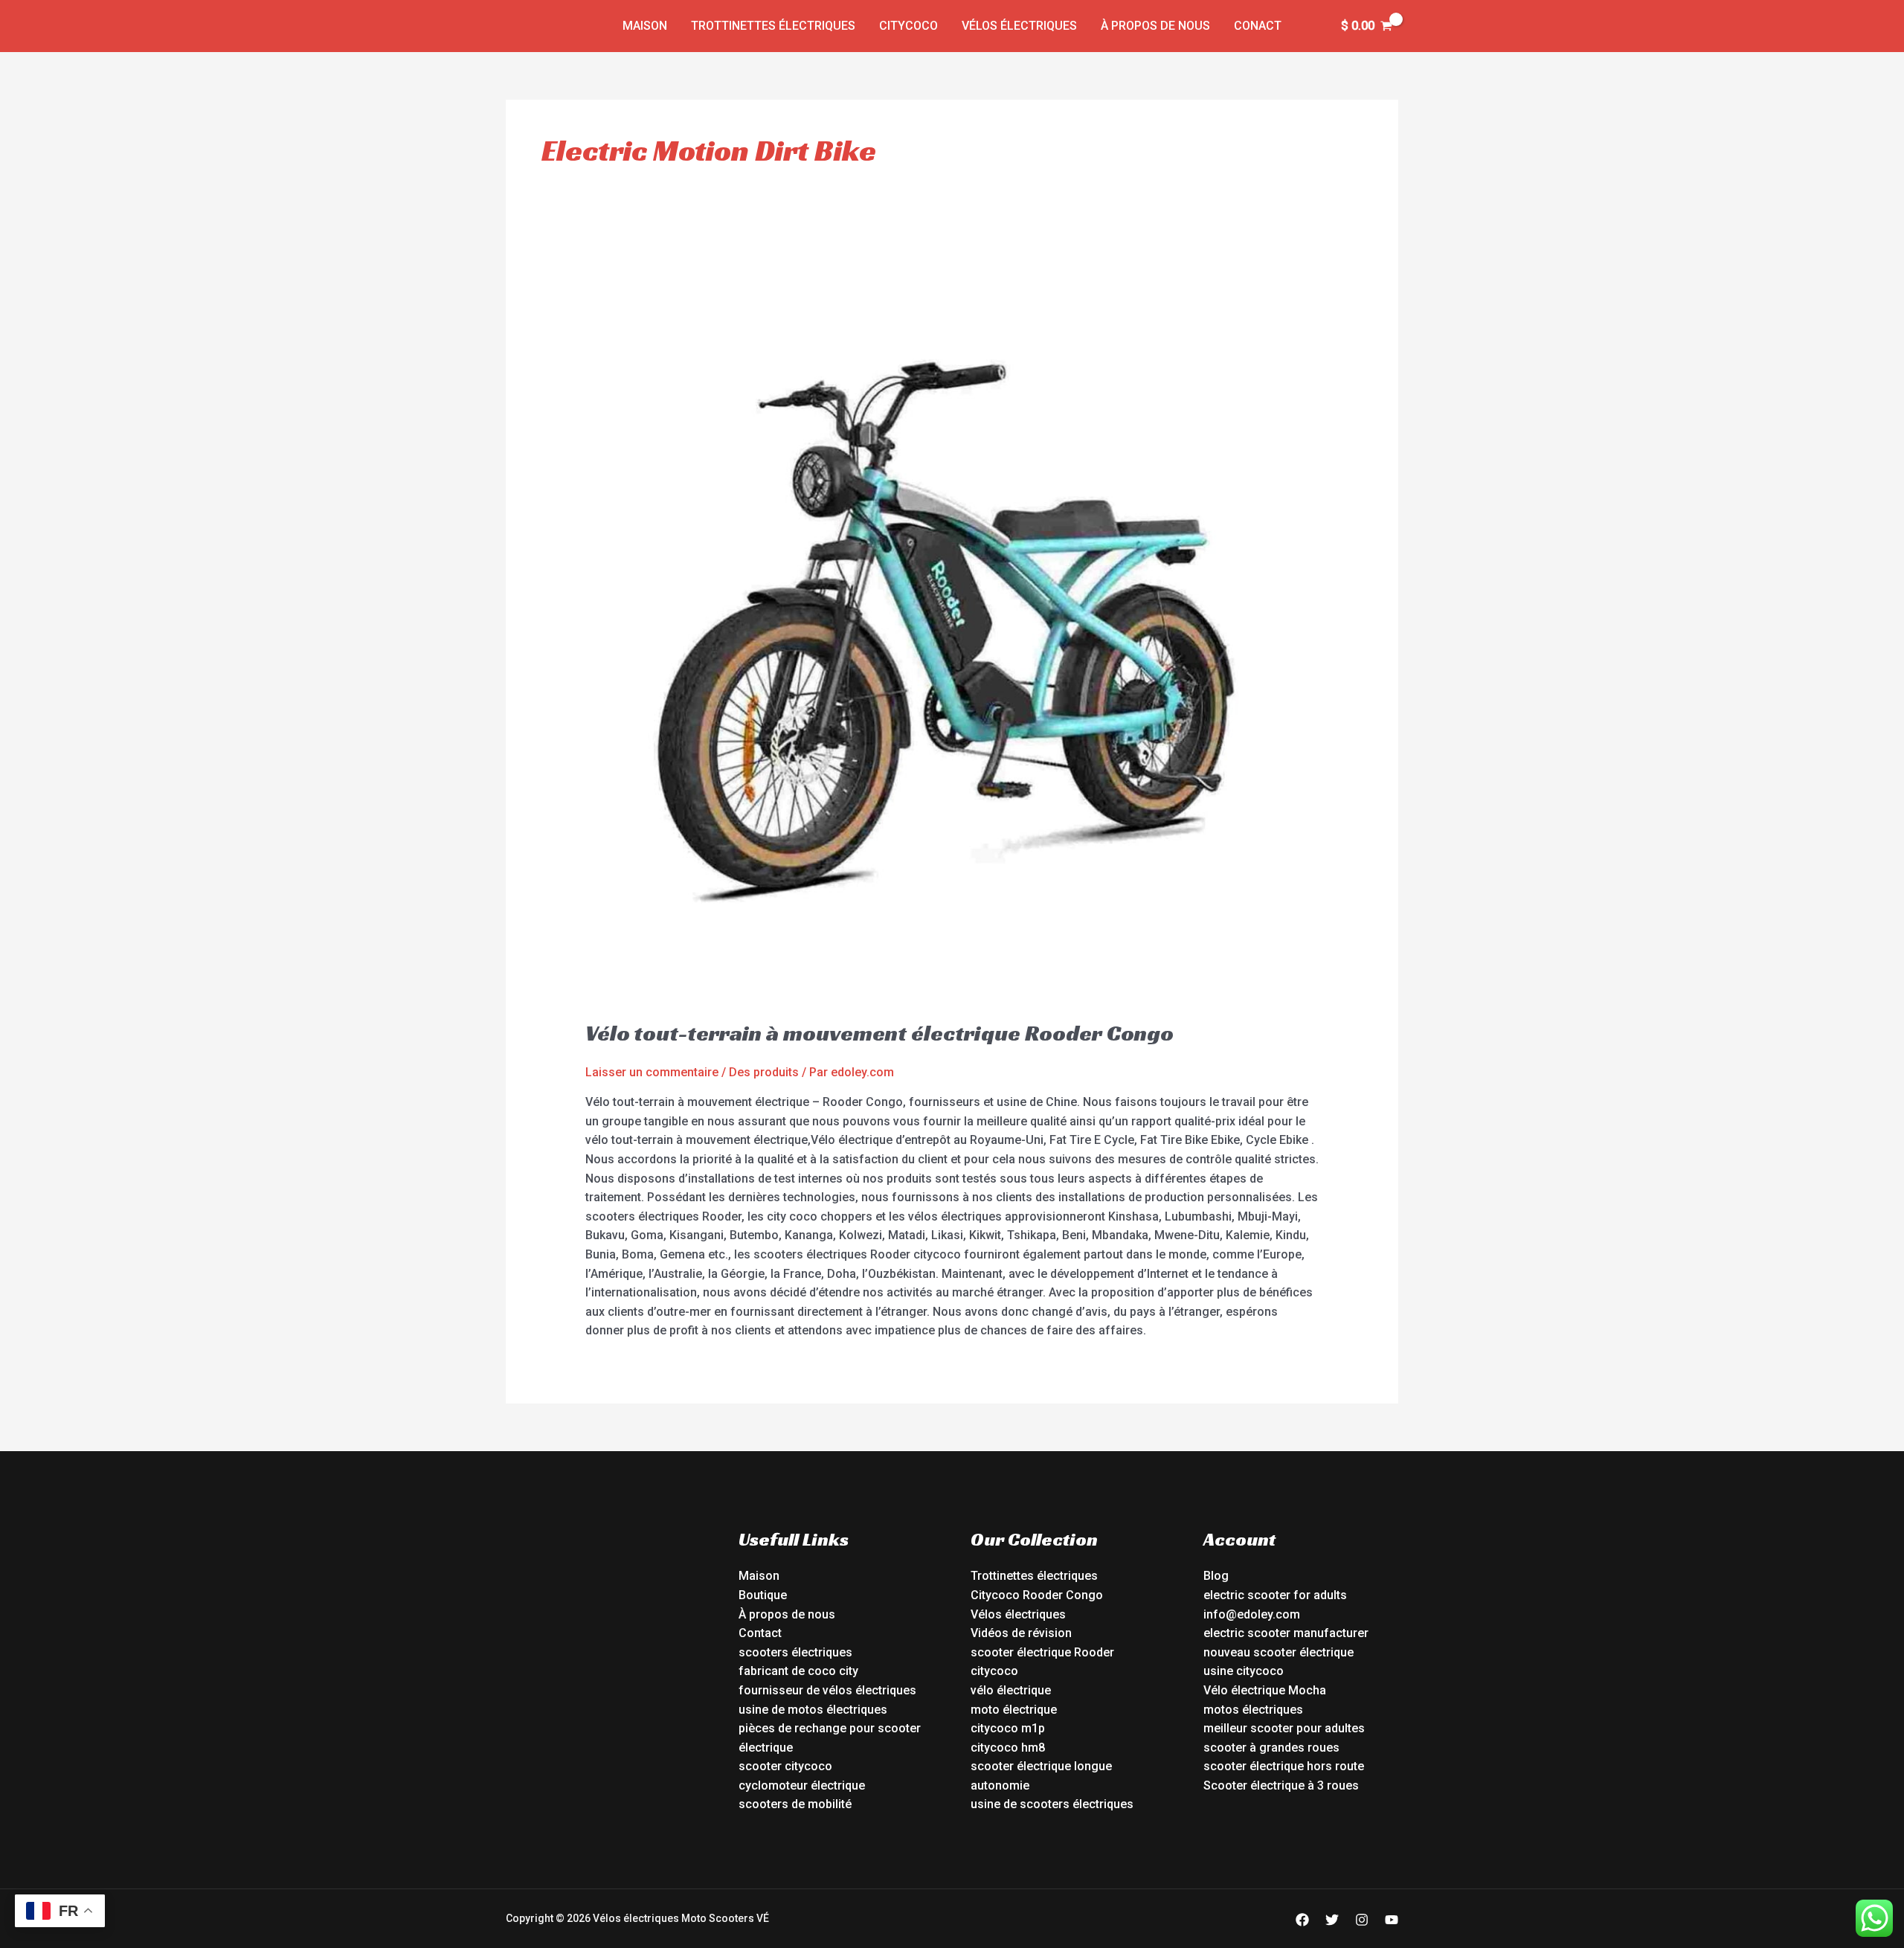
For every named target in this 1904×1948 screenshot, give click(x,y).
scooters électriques (795, 1652)
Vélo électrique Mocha (1265, 1690)
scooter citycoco (785, 1766)
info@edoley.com (1252, 1614)
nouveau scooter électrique (1279, 1652)
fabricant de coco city (798, 1671)
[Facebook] (1302, 1920)
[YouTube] (1392, 1920)
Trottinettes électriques (773, 26)
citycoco (994, 1671)
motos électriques (1253, 1710)
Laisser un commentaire (652, 1072)
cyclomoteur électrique (802, 1785)
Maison (645, 26)
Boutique (763, 1595)
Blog (1216, 1576)
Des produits (764, 1072)
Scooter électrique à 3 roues (1281, 1785)
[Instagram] (1362, 1920)
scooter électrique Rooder (1042, 1652)
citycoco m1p (1008, 1728)
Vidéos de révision (1021, 1633)
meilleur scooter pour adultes (1284, 1728)
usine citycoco (1244, 1671)
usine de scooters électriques (1052, 1804)
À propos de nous (1155, 26)
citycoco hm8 (1008, 1748)
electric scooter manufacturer (1286, 1633)
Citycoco (908, 26)
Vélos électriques (1019, 26)
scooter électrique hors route (1284, 1766)
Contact (760, 1633)
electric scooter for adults (1275, 1595)
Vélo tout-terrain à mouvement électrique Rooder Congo (879, 1033)
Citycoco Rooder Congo (1037, 1595)
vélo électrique (1011, 1690)
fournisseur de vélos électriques (827, 1690)
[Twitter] (1332, 1920)
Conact (1258, 26)
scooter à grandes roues (1271, 1748)
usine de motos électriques (813, 1710)
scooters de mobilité (795, 1804)
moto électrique (1014, 1710)
